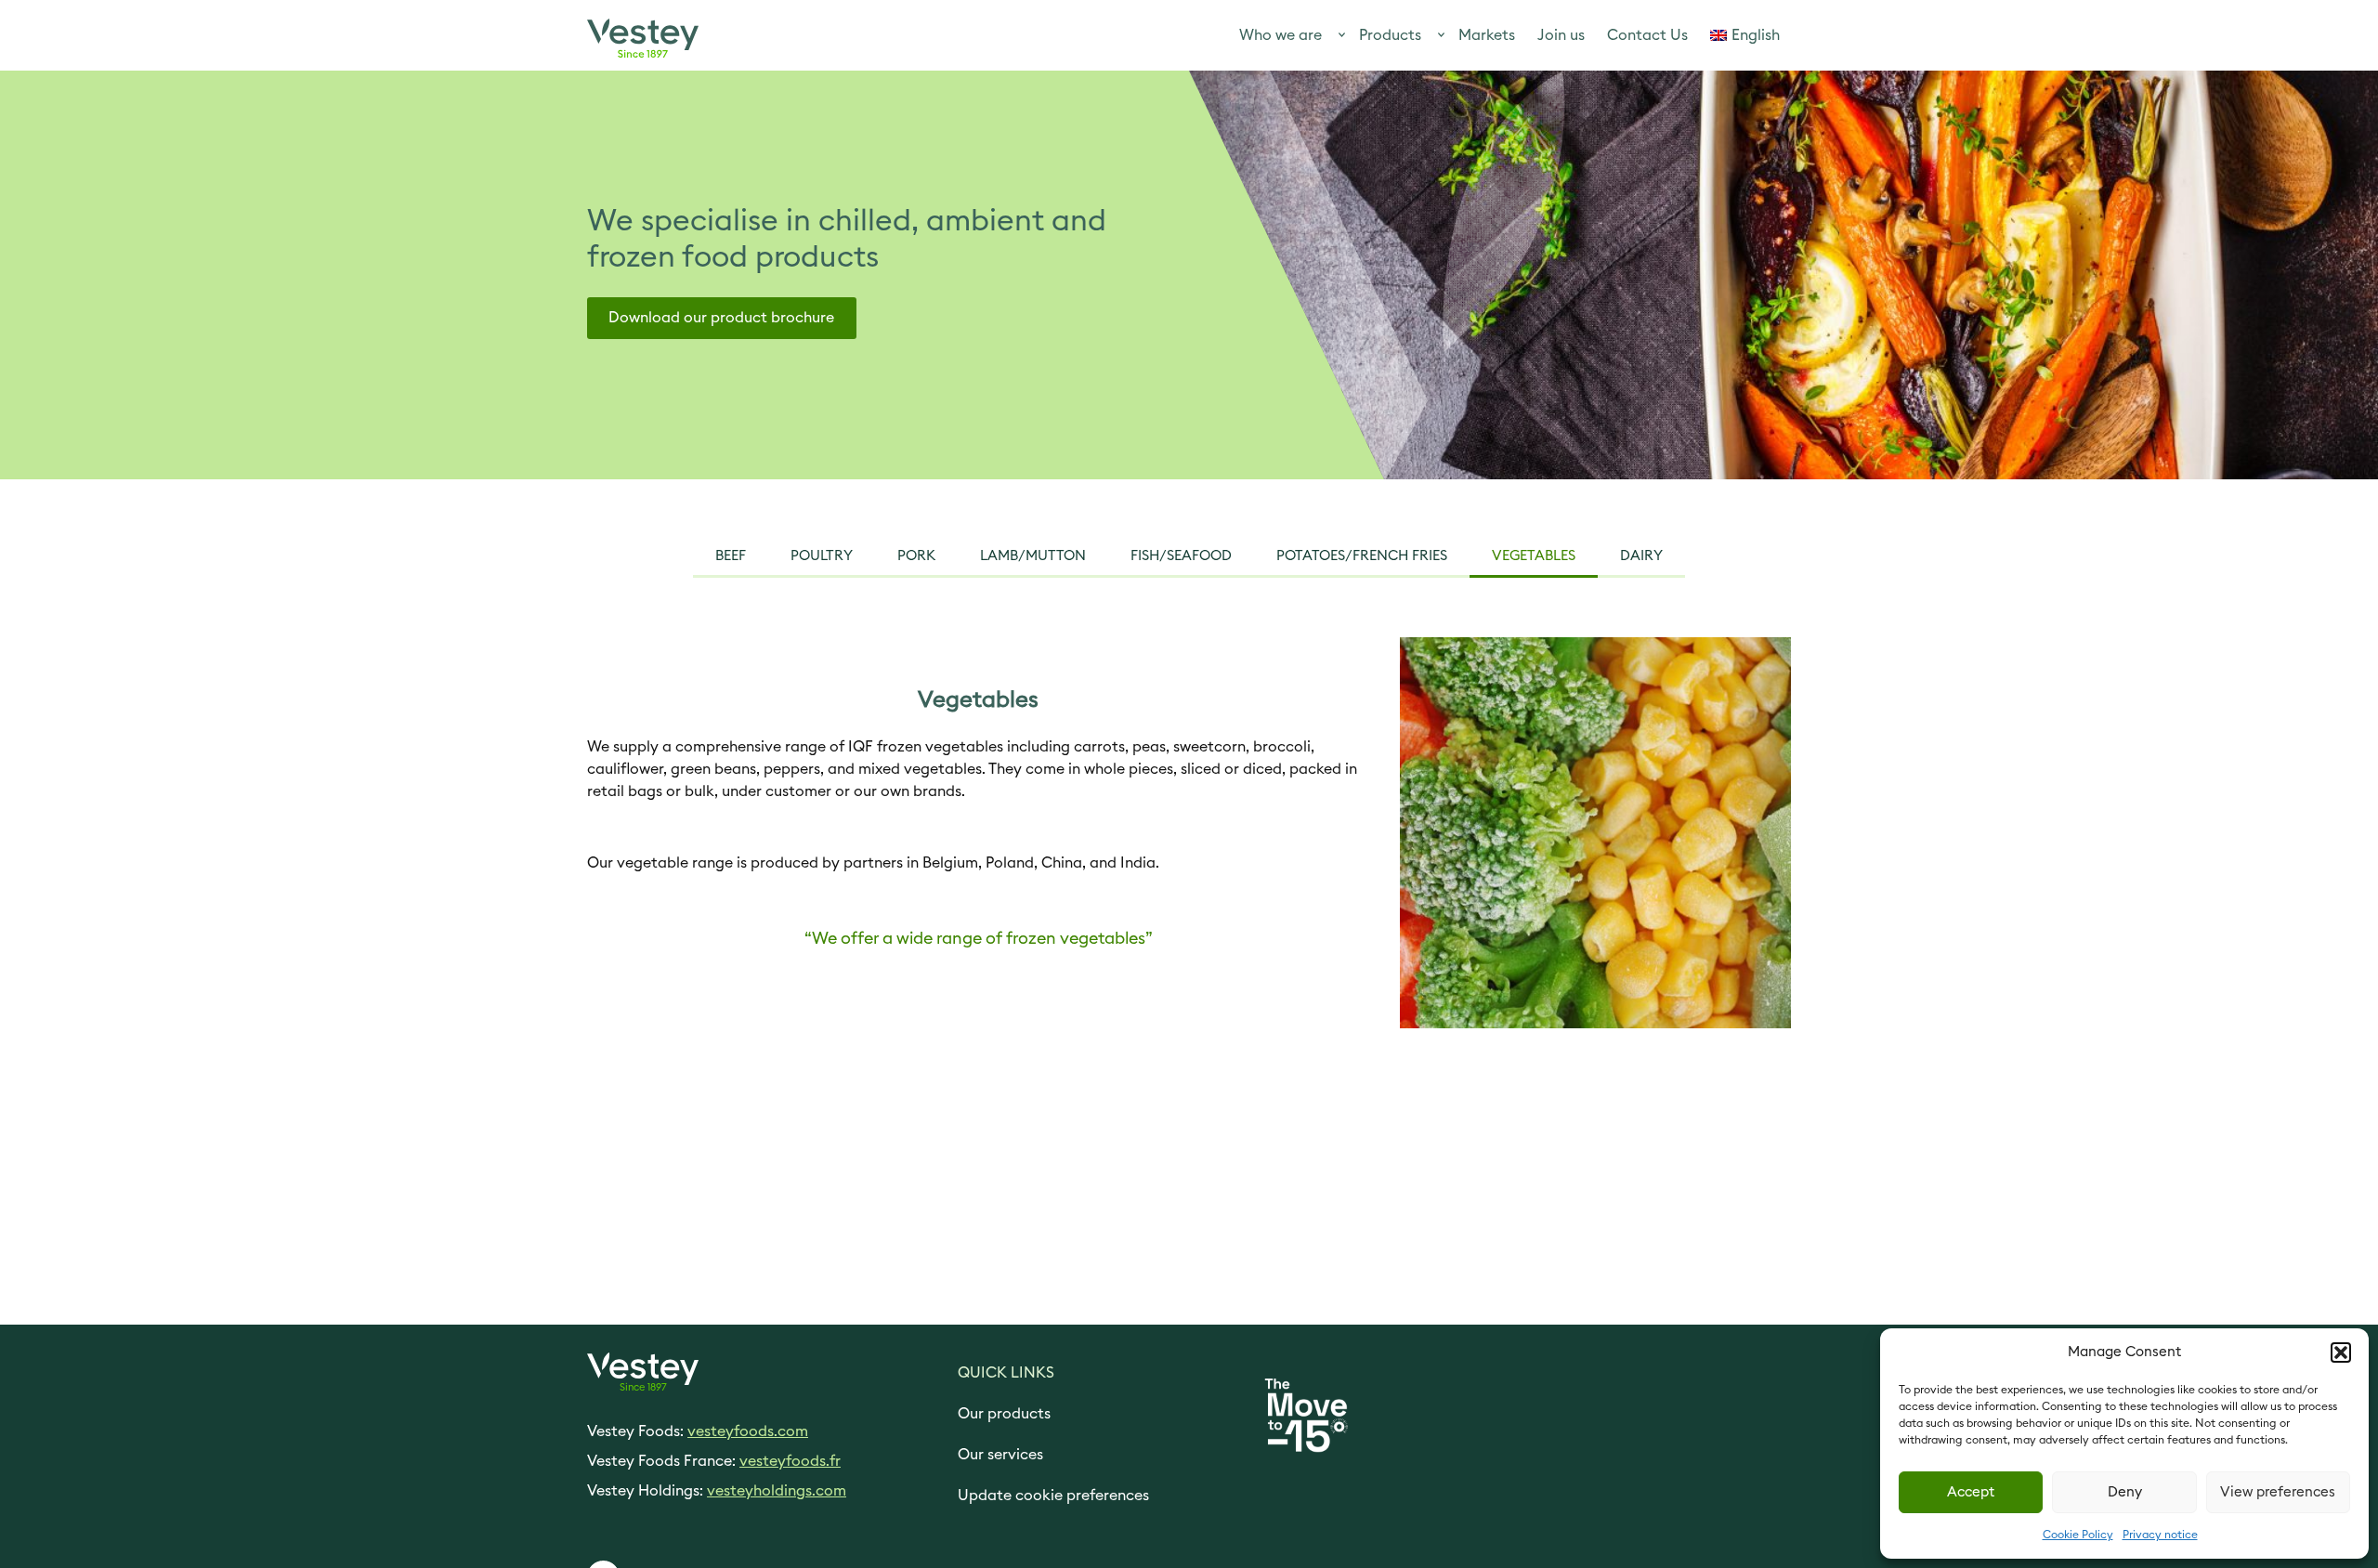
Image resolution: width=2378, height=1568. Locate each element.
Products (1390, 35)
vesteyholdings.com (777, 1491)
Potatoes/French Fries (1362, 556)
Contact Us (1647, 35)
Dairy (1641, 556)
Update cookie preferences (1053, 1496)
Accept (1971, 1492)
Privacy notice (2160, 1535)
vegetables (1534, 556)
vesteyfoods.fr (790, 1461)
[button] (2341, 1352)
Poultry (822, 556)
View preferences (2278, 1492)
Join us (1561, 35)
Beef (731, 556)
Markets (1487, 35)
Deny (2125, 1492)
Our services (1000, 1455)
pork (916, 556)
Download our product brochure (721, 318)
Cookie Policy (2078, 1535)
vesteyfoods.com (748, 1431)
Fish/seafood (1181, 556)
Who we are (1280, 35)
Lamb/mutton (1033, 556)
